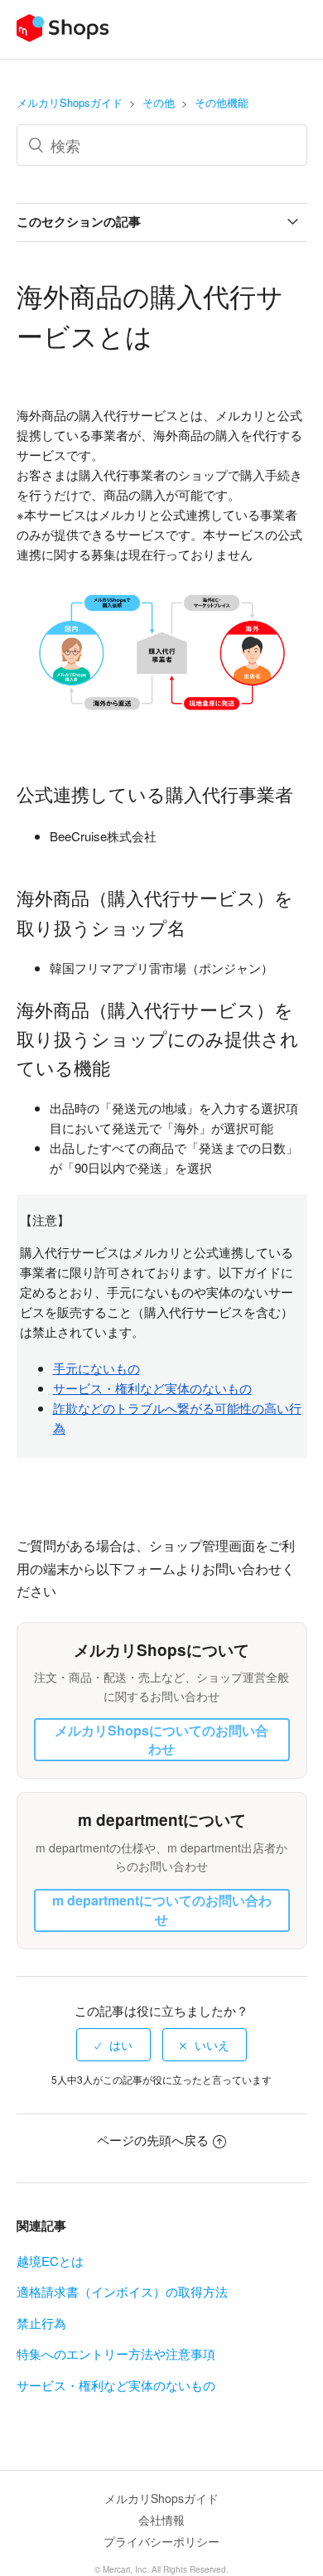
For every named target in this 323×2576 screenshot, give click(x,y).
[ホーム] (63, 37)
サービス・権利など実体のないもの (116, 2385)
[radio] (113, 2045)
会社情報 (161, 2520)
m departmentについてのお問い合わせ (162, 1909)
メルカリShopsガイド (70, 102)
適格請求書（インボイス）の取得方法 (122, 2291)
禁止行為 (41, 2323)
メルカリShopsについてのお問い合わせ (161, 1739)
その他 (159, 102)
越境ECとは (50, 2261)
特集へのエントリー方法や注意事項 (116, 2353)
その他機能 (222, 102)
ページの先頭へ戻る (153, 2140)
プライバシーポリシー (161, 2541)
